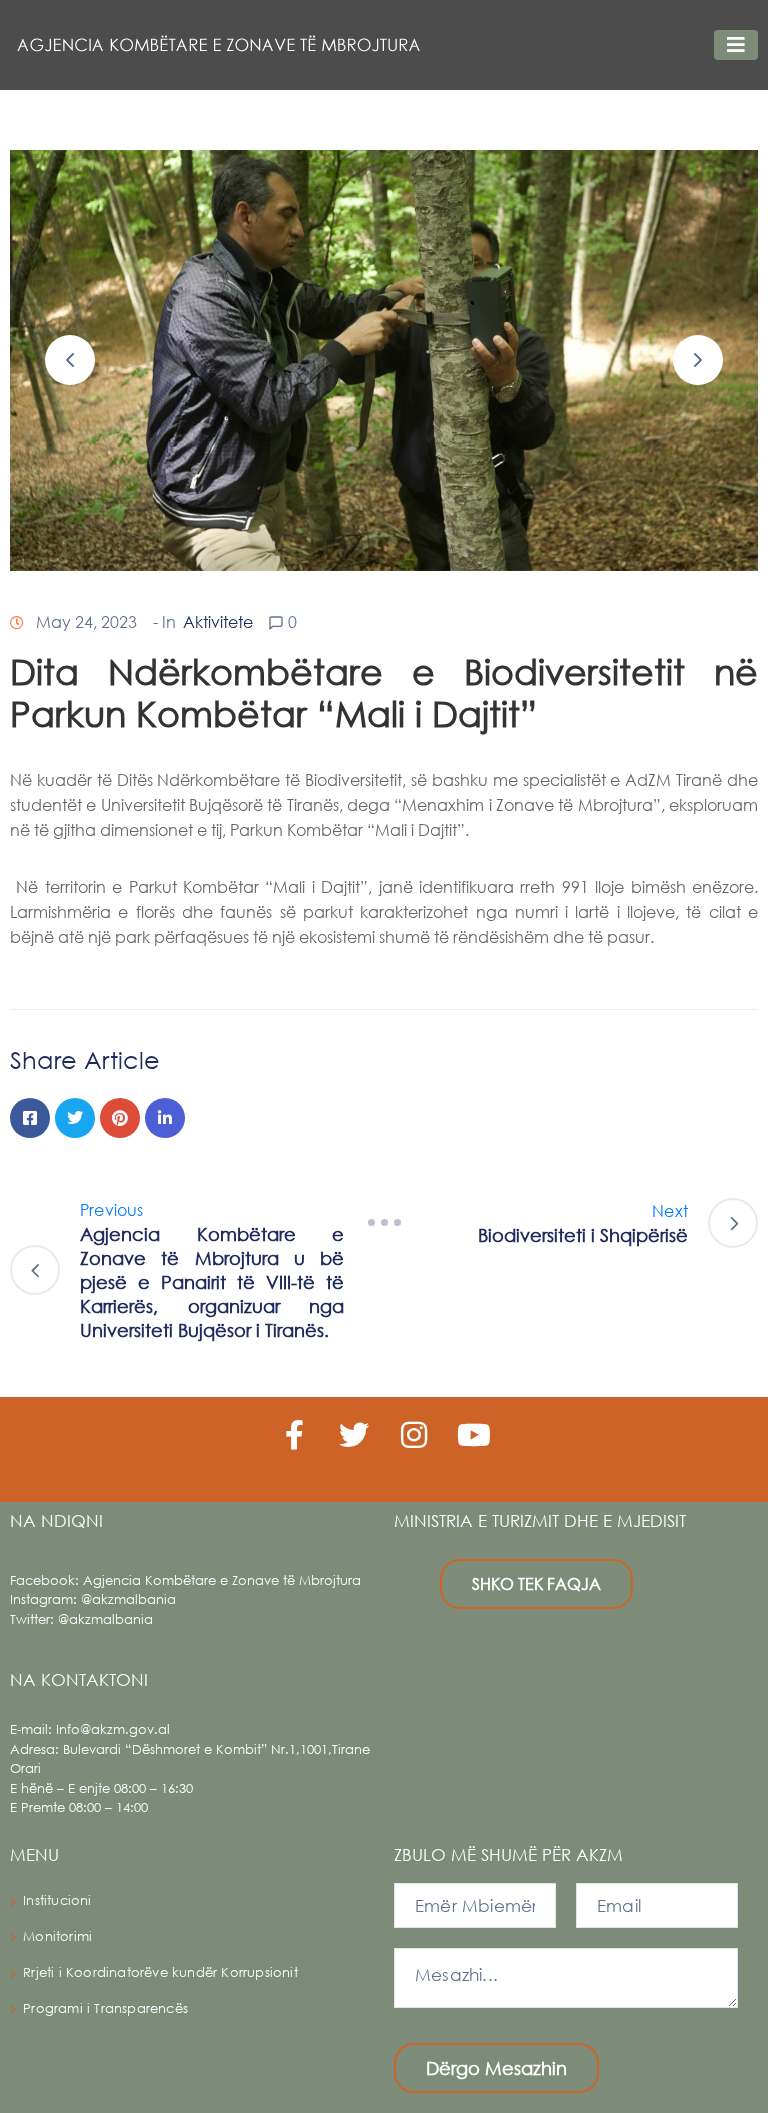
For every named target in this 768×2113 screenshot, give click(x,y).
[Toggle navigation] (736, 45)
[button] (70, 360)
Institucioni (57, 1900)
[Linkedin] (165, 1118)
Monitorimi (57, 1936)
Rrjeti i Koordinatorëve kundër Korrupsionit (160, 1972)
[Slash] (384, 1223)
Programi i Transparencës (105, 2008)
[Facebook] (30, 1118)
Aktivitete (218, 621)
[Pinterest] (120, 1118)
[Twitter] (75, 1118)
